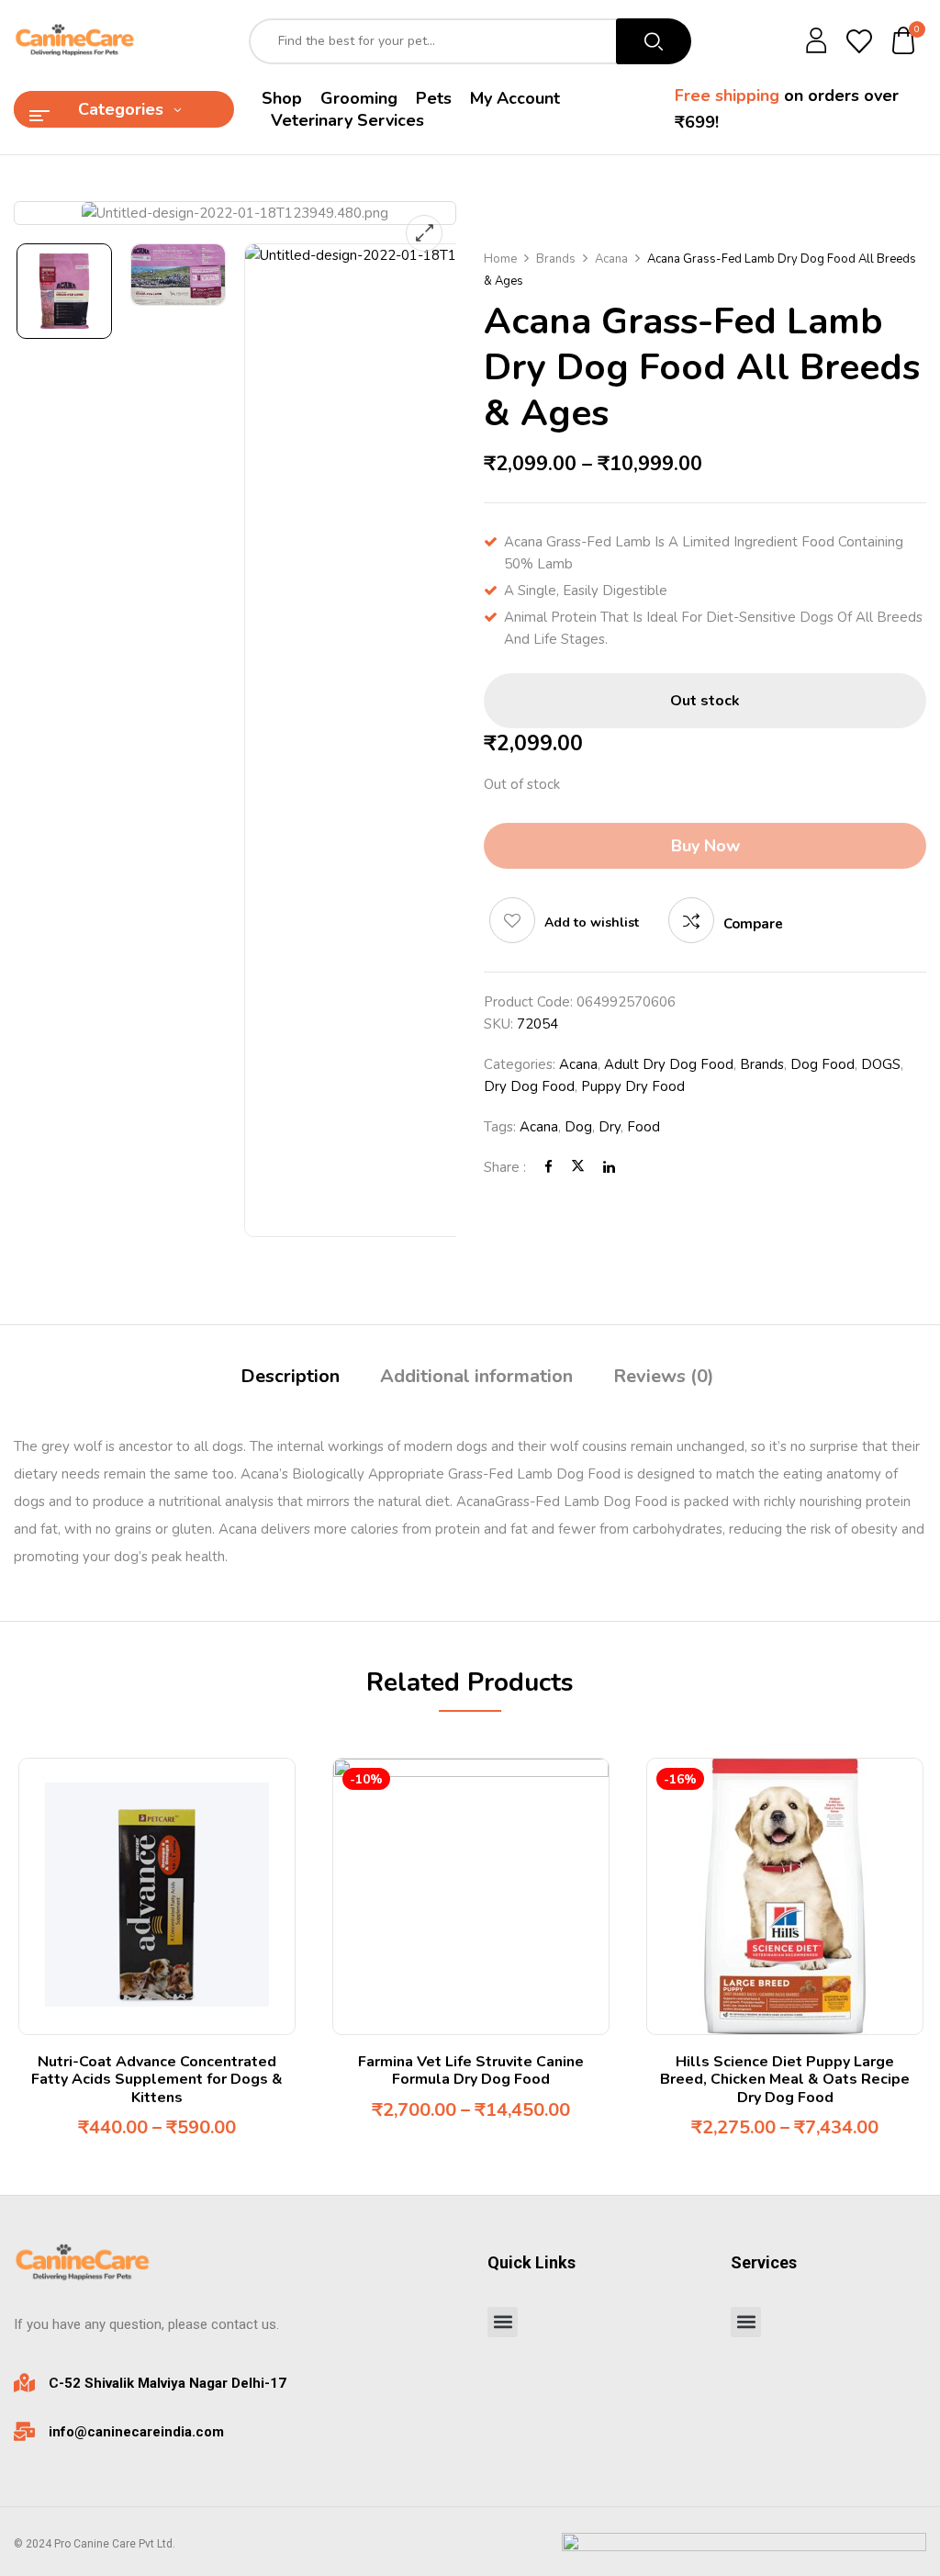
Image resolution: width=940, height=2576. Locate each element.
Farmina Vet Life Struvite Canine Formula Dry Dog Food (471, 2070)
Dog (578, 1127)
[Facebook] (548, 1167)
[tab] (290, 1379)
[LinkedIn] (609, 1167)
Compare (753, 924)
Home (500, 259)
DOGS (881, 1064)
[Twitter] (578, 1167)
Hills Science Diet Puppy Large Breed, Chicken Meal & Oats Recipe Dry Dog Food (785, 2079)
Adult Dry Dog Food (669, 1064)
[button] (904, 42)
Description (290, 1376)
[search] (654, 41)
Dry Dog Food (529, 1086)
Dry (610, 1127)
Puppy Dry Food (633, 1086)
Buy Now (705, 846)
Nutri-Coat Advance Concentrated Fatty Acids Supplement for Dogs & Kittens (157, 2079)
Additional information (476, 1376)
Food (643, 1127)
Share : (505, 1167)
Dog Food (822, 1064)
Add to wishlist (592, 922)
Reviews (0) (664, 1376)
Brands (556, 259)
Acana (611, 259)
